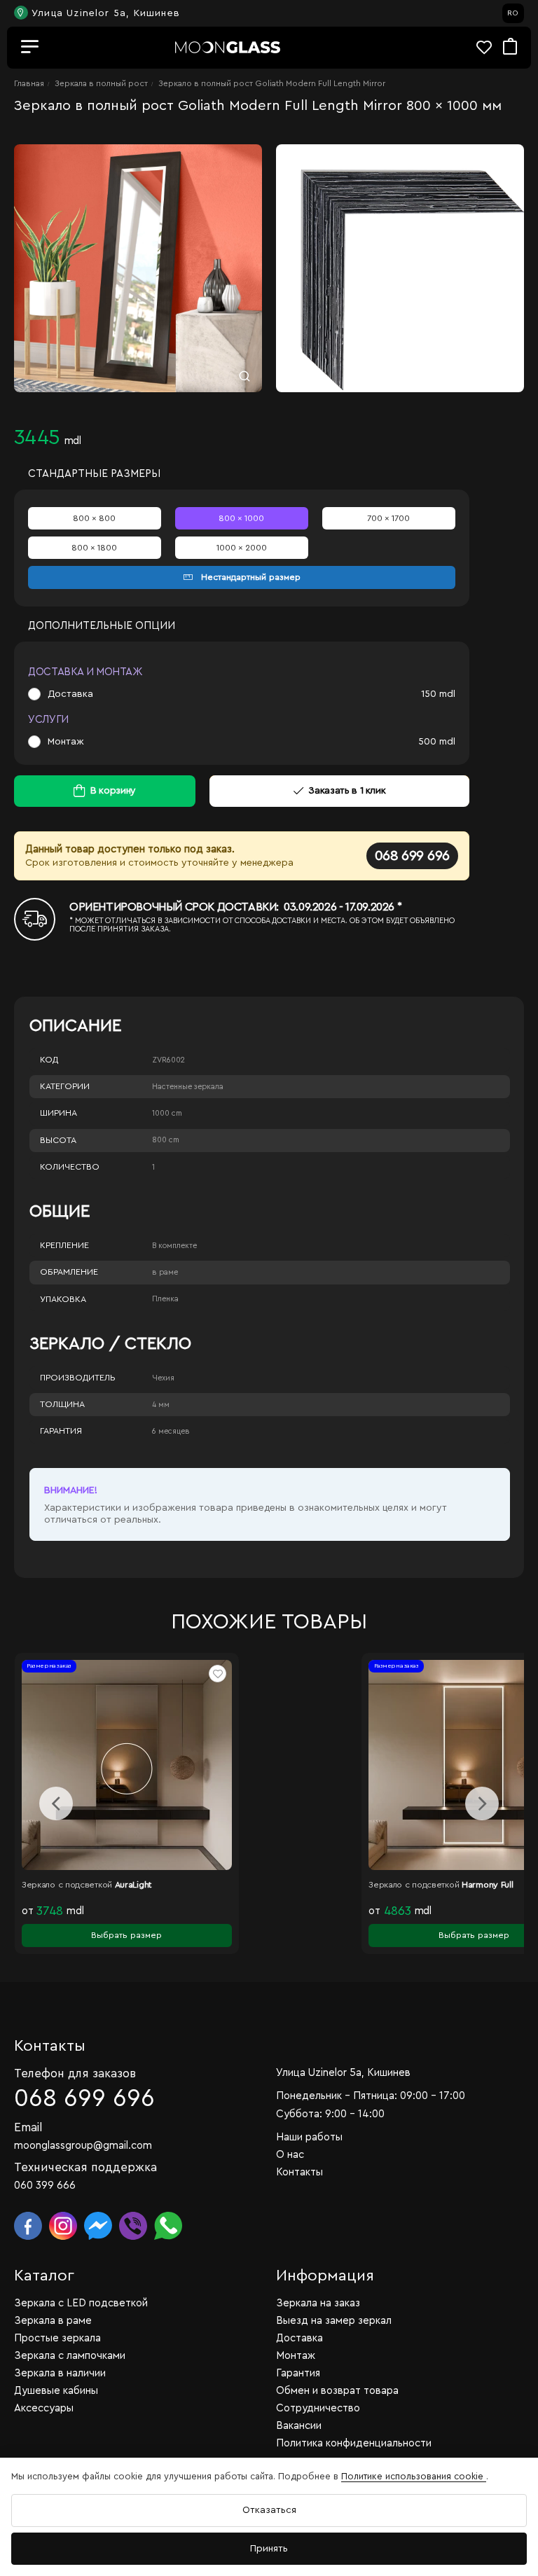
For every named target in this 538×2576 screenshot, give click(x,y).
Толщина (62, 1404)
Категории (65, 1086)
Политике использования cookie (414, 2476)
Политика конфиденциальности (354, 2443)
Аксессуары (44, 2408)
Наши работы (309, 2137)
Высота (58, 1140)
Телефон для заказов (75, 2073)
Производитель (78, 1378)
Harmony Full (309, 1885)
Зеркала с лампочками (70, 2356)
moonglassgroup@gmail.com (83, 2146)
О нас (290, 2155)
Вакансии (299, 2426)
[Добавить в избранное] (40, 1674)
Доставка (70, 694)
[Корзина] (510, 47)
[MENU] (30, 48)
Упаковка (63, 1299)
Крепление (64, 1245)
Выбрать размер (295, 1935)
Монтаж (66, 742)
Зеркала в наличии (60, 2373)
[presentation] (56, 1803)
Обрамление (69, 1272)
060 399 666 (45, 2186)
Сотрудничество (318, 2408)
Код (49, 1060)
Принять (269, 2549)
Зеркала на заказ (318, 2303)
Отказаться (269, 2510)
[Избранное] (490, 47)
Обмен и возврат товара (337, 2391)
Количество (70, 1167)
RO (513, 13)
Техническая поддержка (85, 2167)
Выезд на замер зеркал (334, 2321)
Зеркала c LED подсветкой (81, 2303)
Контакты (299, 2172)
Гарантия (61, 1431)
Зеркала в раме (53, 2321)
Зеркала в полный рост (101, 83)
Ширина (58, 1113)
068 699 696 (412, 856)
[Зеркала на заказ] (228, 47)
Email (28, 2127)
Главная (29, 83)
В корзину (113, 791)
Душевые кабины (56, 2391)
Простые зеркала (57, 2338)
